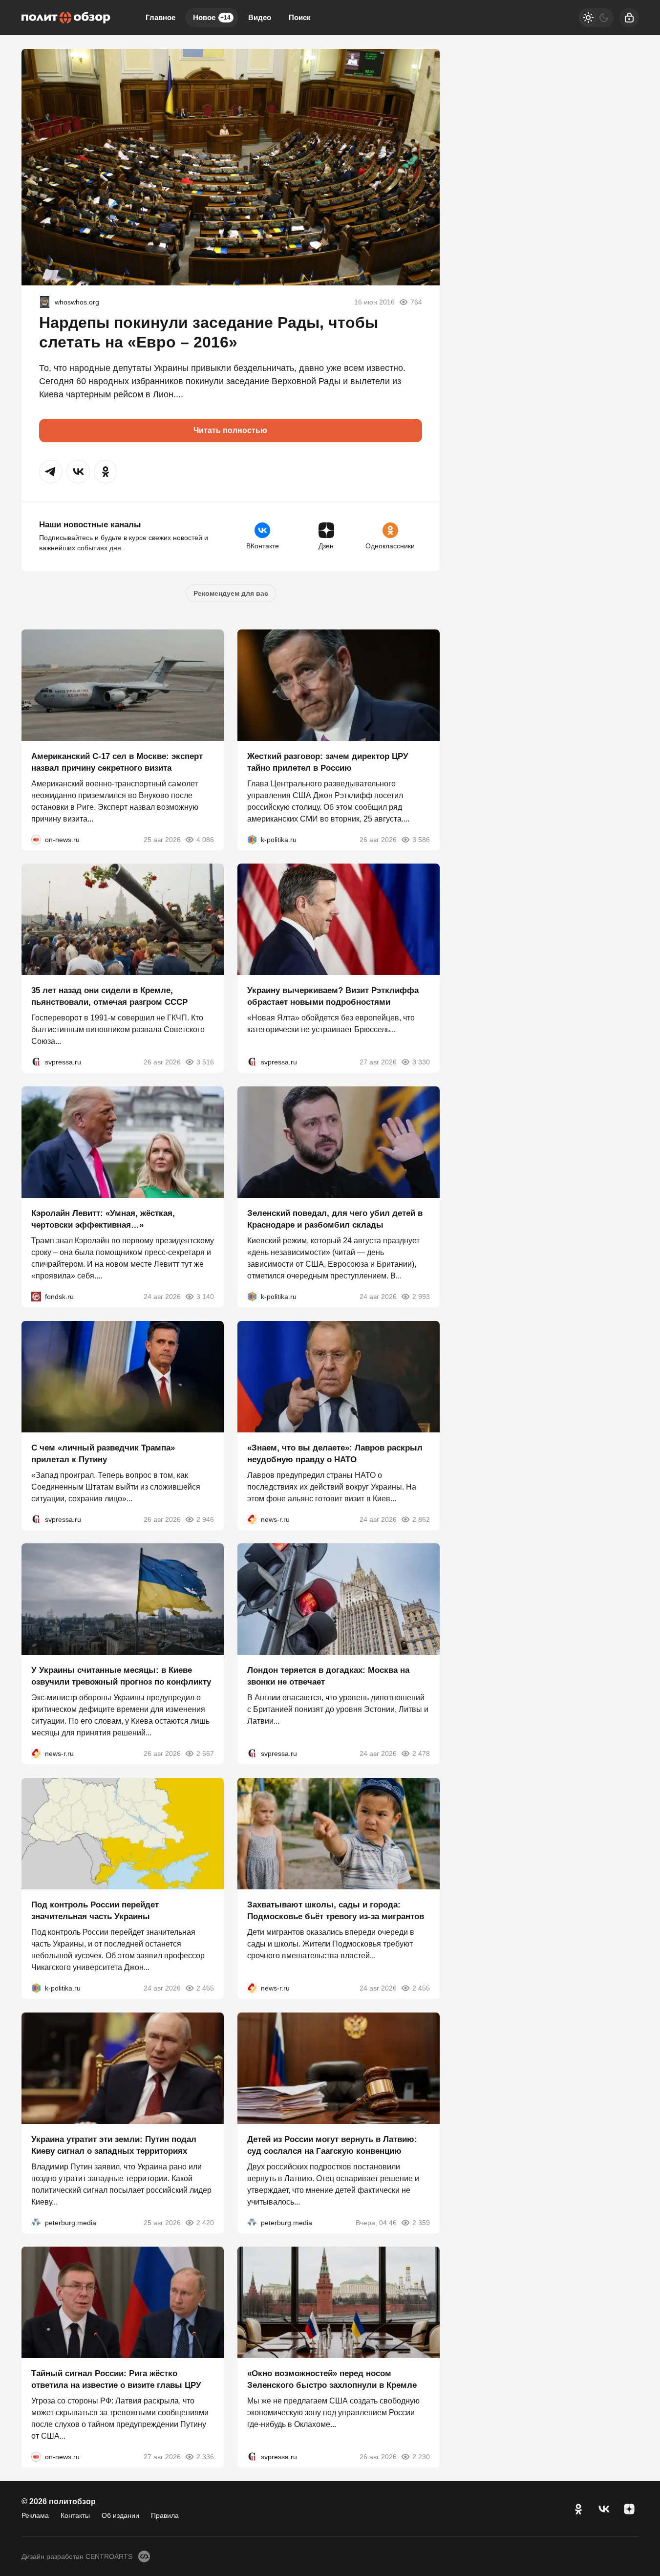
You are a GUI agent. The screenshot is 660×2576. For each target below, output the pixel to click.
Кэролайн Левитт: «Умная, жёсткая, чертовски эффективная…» (103, 1219)
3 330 (421, 1062)
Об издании (120, 2515)
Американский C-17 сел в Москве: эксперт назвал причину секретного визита (117, 762)
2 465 (205, 1988)
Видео (260, 17)
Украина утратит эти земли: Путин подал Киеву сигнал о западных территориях (114, 2145)
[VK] (604, 2509)
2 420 (205, 2222)
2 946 (205, 1519)
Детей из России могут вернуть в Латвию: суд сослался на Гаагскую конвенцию (332, 2145)
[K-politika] (252, 839)
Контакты (75, 2515)
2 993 (421, 1297)
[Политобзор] (66, 18)
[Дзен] (629, 2509)
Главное (160, 17)
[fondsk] (36, 1297)
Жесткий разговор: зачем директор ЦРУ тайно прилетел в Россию (328, 762)
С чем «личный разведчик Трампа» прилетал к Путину (103, 1453)
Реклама (35, 2515)
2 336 (205, 2457)
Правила (165, 2515)
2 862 (421, 1519)
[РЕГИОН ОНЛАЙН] (252, 1519)
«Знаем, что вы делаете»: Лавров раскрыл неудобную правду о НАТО (335, 1453)
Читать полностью (230, 430)
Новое (212, 17)
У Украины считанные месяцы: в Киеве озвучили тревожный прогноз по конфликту (121, 1676)
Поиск (300, 17)
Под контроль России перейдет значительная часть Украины (95, 1911)
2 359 (421, 2222)
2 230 (421, 2457)
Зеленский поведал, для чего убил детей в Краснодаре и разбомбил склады (335, 1219)
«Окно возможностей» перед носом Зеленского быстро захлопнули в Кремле (332, 2379)
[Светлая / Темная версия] (596, 18)
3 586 (421, 839)
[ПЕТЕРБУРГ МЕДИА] (36, 2222)
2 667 (205, 1753)
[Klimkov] (45, 302)
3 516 (205, 1062)
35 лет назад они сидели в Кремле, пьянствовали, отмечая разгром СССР (109, 996)
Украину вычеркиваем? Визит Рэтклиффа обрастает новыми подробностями (333, 996)
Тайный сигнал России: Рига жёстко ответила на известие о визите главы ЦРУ (116, 2379)
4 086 (205, 839)
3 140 (205, 1297)
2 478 (421, 1753)
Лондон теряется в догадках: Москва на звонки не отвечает (328, 1676)
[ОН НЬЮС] (36, 839)
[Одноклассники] (578, 2509)
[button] (51, 472)
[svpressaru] (36, 1062)
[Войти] (629, 18)
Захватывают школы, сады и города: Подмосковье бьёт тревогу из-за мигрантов (336, 1911)
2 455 (421, 1988)
